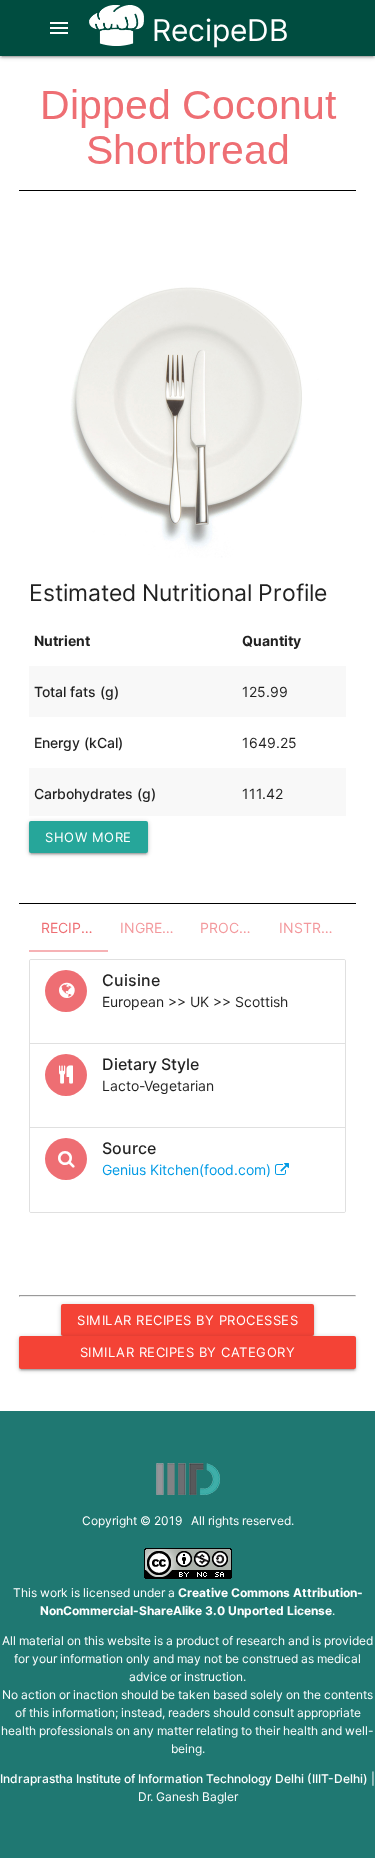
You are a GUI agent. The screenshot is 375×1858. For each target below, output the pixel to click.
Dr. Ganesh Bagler (188, 1796)
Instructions (312, 927)
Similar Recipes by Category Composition (188, 1356)
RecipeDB (216, 30)
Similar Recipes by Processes (187, 1320)
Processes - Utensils (233, 927)
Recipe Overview (74, 927)
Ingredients (153, 927)
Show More (88, 837)
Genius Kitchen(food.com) (188, 1169)
